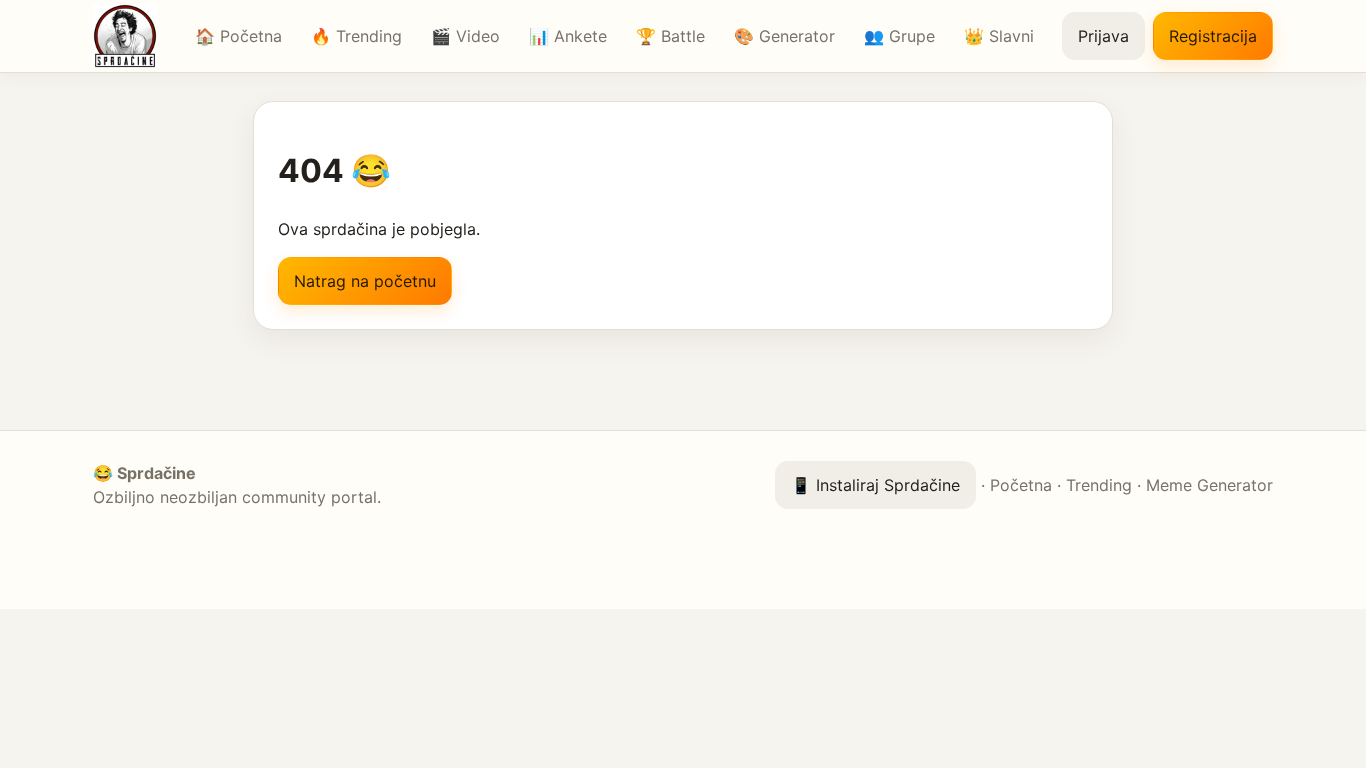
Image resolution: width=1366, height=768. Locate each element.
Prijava (1103, 36)
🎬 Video (465, 36)
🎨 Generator (784, 36)
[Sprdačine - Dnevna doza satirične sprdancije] (130, 36)
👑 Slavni (999, 36)
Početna (1021, 485)
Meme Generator (1209, 485)
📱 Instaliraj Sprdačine (875, 485)
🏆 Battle (670, 36)
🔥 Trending (356, 36)
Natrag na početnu (365, 281)
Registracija (1213, 36)
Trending (1099, 485)
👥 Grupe (899, 36)
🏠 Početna (238, 36)
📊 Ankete (568, 36)
